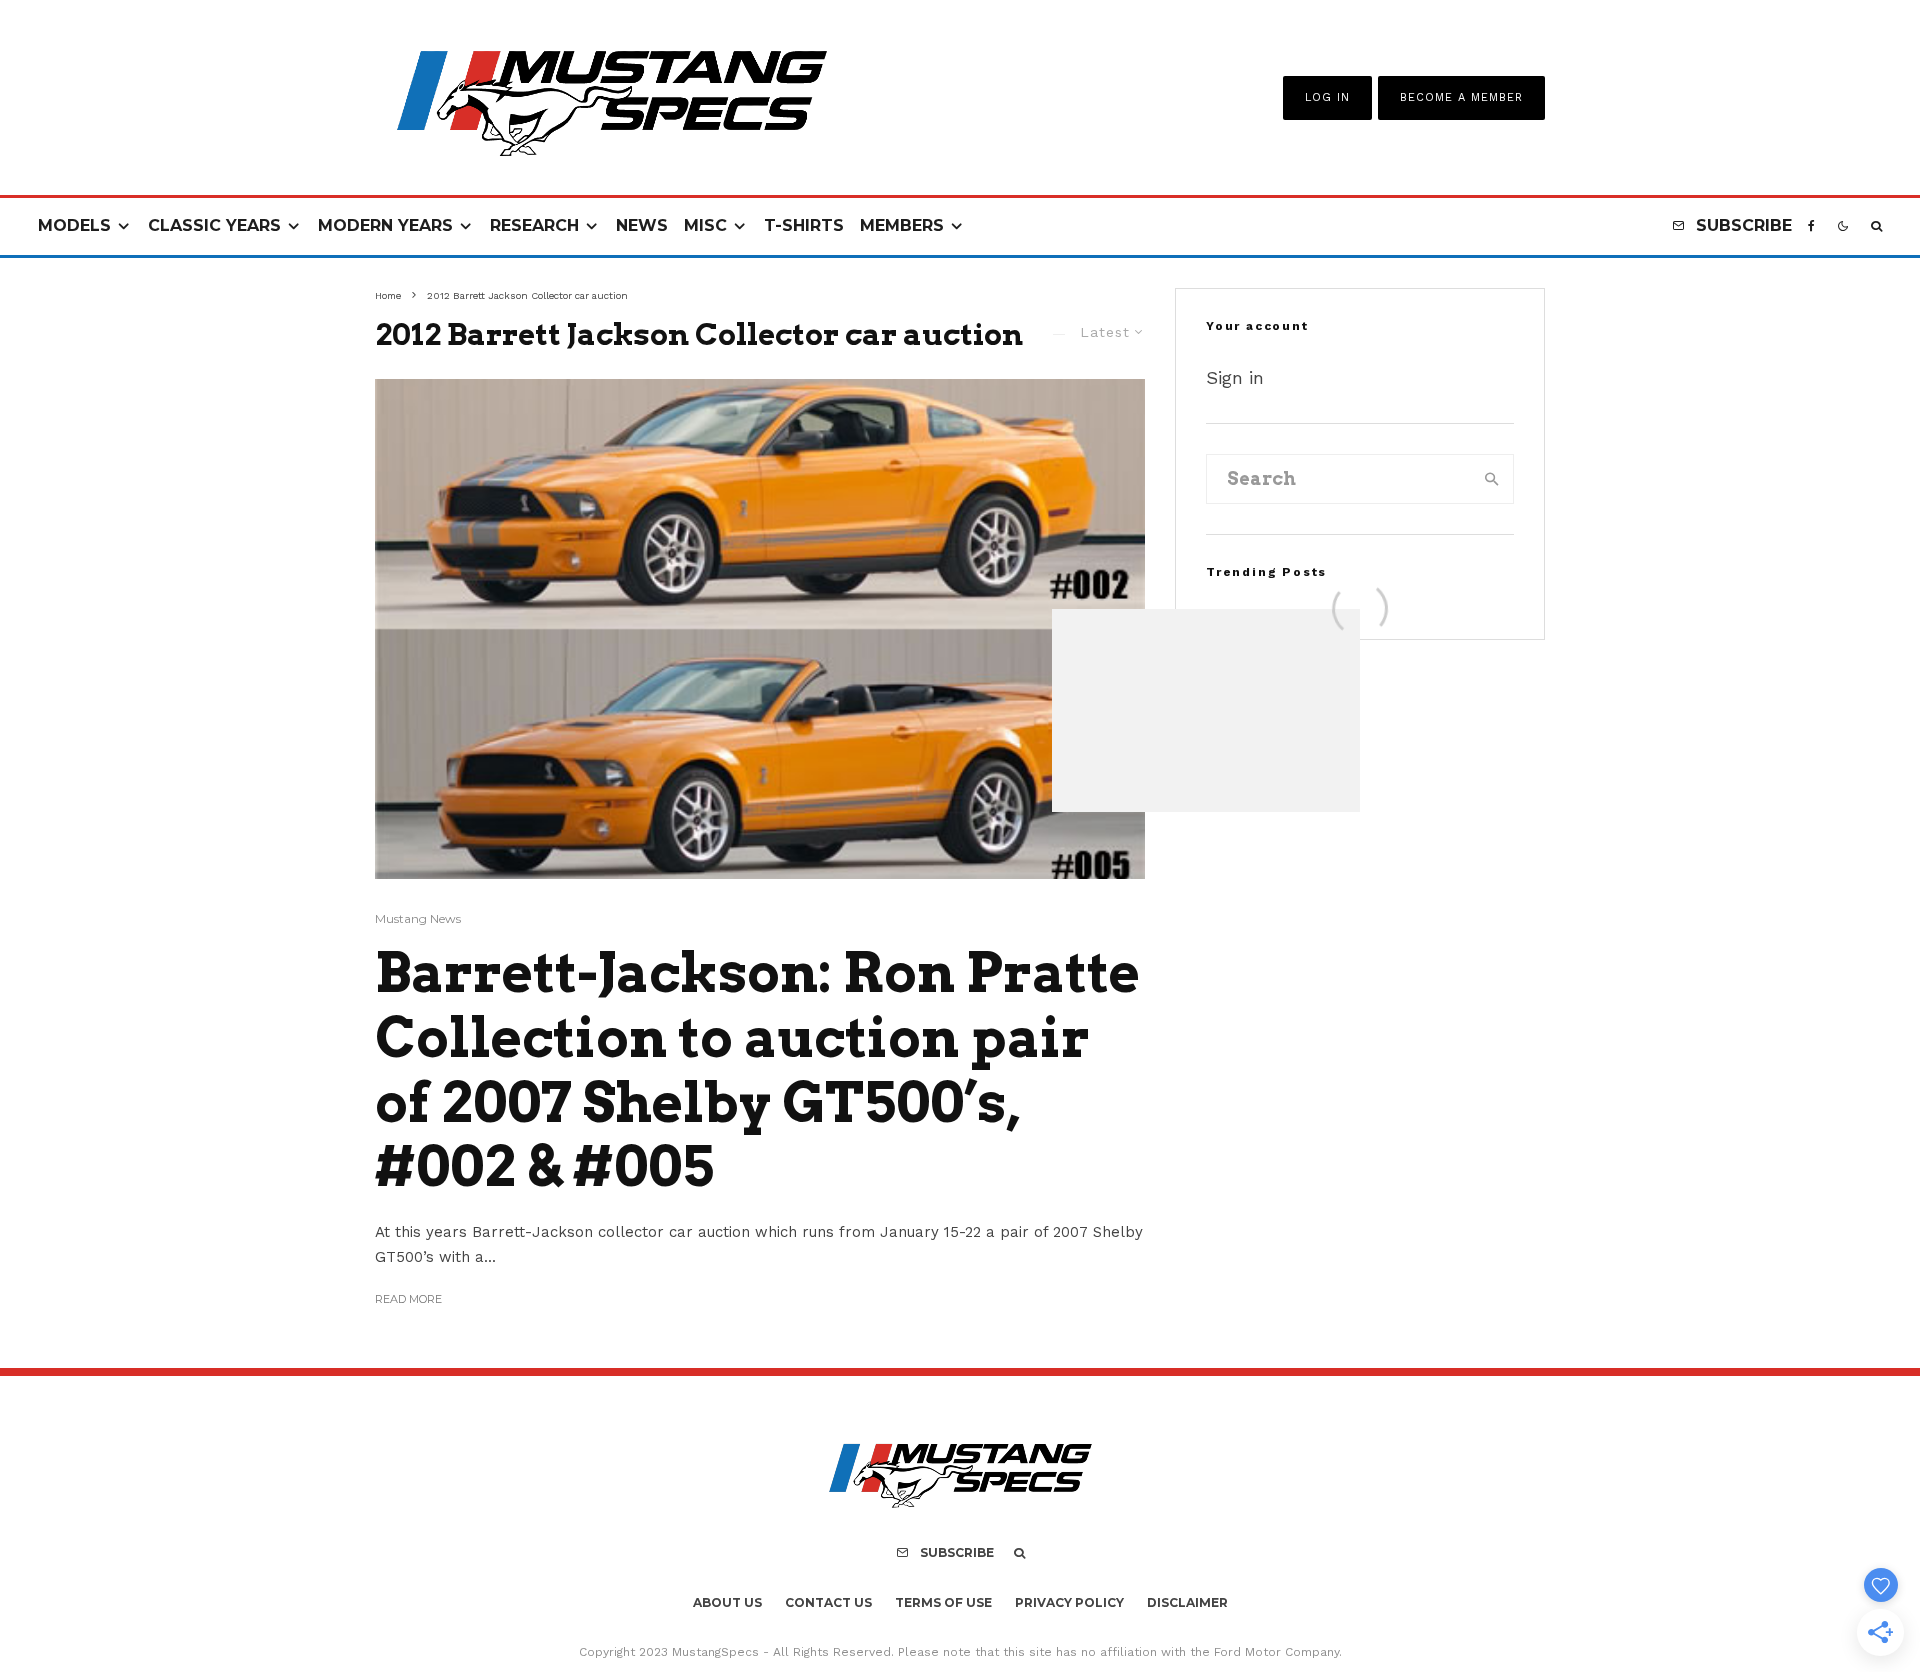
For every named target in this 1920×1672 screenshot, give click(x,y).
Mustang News (418, 918)
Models (74, 225)
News (642, 225)
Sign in (1235, 377)
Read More (408, 1299)
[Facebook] (1811, 226)
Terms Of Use (943, 1602)
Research (534, 225)
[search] (1492, 479)
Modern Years (385, 225)
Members (902, 225)
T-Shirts (804, 225)
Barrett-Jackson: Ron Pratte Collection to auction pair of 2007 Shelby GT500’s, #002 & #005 (757, 1070)
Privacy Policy (1069, 1602)
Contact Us (828, 1602)
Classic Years (214, 225)
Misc (705, 225)
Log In (1327, 97)
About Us (727, 1602)
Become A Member (1461, 97)
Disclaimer (1187, 1602)
